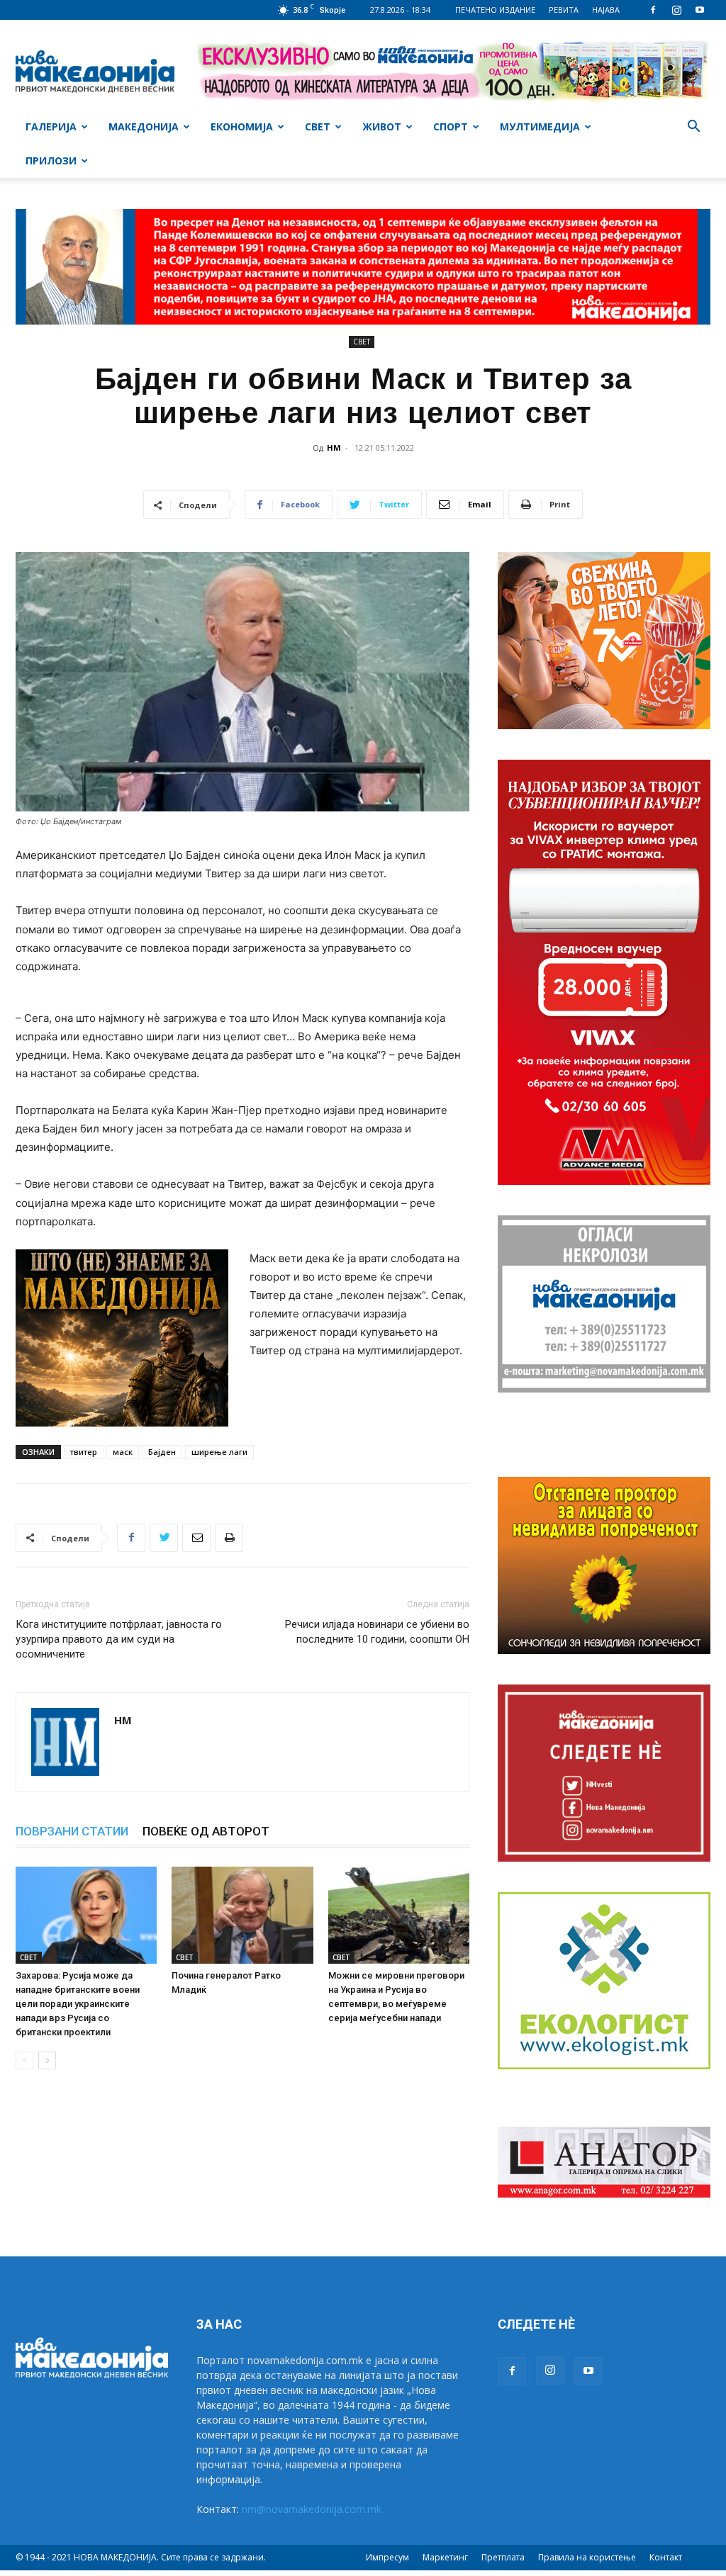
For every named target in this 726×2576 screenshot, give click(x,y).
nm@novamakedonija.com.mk (312, 2509)
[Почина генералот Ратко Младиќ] (242, 1915)
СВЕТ (318, 126)
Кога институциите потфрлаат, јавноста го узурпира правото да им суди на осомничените (119, 1639)
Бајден (162, 1452)
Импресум (387, 2557)
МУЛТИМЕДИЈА (540, 126)
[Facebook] (653, 10)
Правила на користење (587, 2557)
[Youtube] (700, 10)
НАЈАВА (606, 10)
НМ (334, 448)
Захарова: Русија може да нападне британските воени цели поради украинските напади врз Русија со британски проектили (78, 2004)
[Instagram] (676, 10)
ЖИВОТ (382, 126)
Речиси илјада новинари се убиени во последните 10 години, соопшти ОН (377, 1632)
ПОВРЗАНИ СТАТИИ (72, 1831)
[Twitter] (164, 1538)
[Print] (229, 1538)
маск (123, 1452)
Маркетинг (445, 2557)
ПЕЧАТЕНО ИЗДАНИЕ (495, 10)
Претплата (503, 2557)
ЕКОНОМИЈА (242, 126)
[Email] (196, 1538)
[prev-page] (24, 2060)
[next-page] (47, 2060)
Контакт (666, 2557)
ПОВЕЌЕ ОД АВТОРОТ (206, 1831)
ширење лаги (219, 1452)
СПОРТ (451, 126)
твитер (84, 1452)
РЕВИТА (564, 10)
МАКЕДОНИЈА (144, 126)
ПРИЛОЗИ (51, 161)
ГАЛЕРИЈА (51, 126)
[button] (693, 128)
